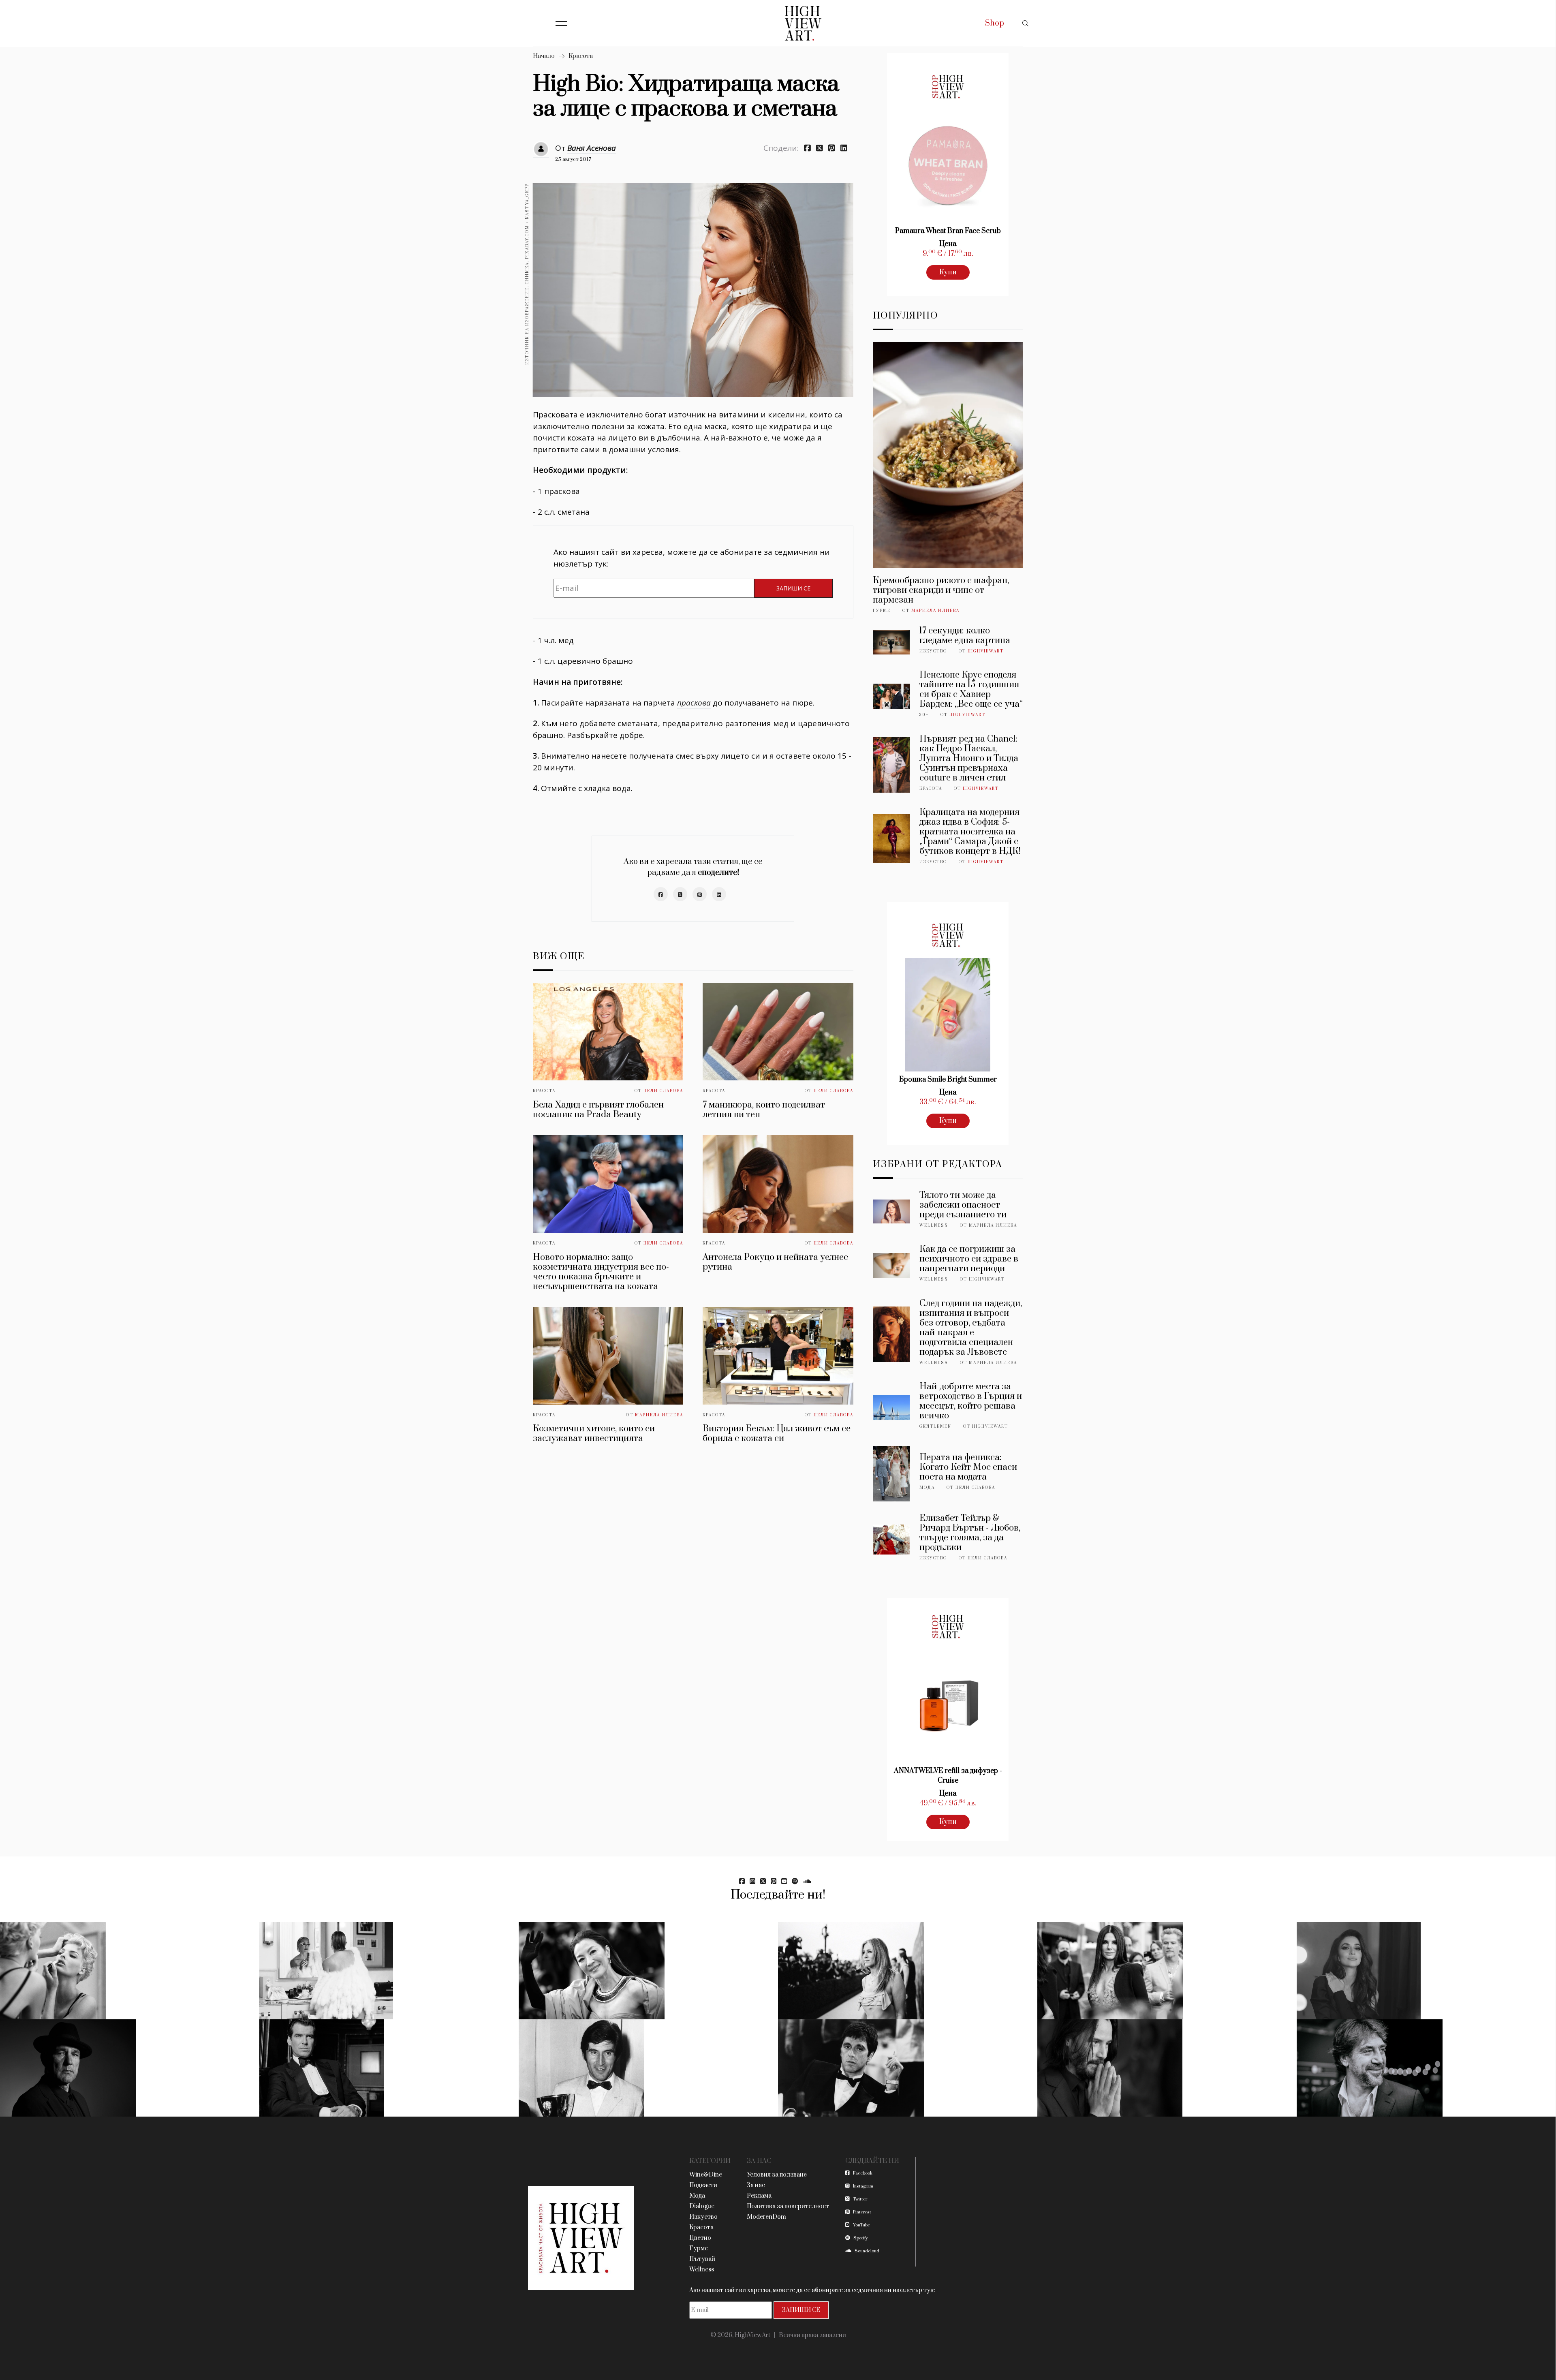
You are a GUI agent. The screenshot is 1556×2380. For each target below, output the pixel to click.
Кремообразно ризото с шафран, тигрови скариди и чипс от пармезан (941, 590)
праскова (694, 703)
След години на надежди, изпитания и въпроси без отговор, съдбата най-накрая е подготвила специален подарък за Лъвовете (971, 1328)
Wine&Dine (706, 2175)
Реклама (759, 2196)
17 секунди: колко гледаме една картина (965, 636)
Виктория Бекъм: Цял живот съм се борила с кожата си (777, 1434)
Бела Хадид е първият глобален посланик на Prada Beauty (598, 1110)
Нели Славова (663, 1091)
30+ (924, 715)
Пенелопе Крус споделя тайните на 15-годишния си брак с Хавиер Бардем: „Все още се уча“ (971, 690)
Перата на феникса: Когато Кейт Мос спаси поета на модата (968, 1467)
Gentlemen (935, 1426)
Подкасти (703, 2185)
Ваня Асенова (592, 148)
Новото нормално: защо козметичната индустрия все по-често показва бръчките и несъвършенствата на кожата (601, 1272)
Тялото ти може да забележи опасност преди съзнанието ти (963, 1205)
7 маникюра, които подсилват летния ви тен (764, 1110)
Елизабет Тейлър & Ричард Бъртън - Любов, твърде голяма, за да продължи (970, 1533)
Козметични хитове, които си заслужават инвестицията (594, 1434)
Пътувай (702, 2259)
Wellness (934, 1225)
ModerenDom (766, 2217)
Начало (544, 56)
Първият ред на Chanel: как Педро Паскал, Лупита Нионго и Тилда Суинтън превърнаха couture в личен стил (969, 758)
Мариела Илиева (659, 1415)
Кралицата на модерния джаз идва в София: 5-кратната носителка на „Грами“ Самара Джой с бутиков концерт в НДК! (970, 832)
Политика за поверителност (788, 2206)
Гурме (882, 611)
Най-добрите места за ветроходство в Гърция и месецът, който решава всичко (971, 1401)
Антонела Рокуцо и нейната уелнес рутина (775, 1262)
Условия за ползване (777, 2175)
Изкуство (933, 651)
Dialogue (702, 2206)
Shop (995, 23)
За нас (756, 2185)
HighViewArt (986, 651)
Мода (927, 1488)
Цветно (700, 2238)
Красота (581, 56)
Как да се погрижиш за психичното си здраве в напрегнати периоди (969, 1259)
